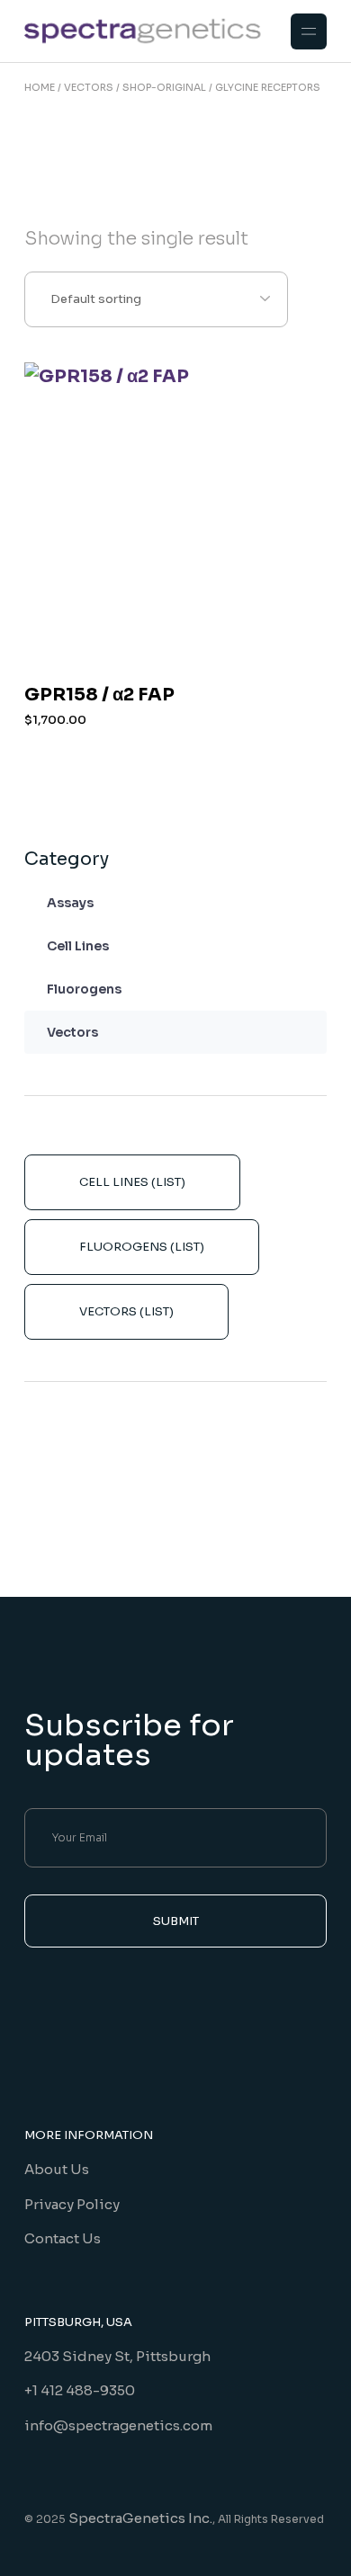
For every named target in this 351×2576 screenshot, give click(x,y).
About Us (57, 2169)
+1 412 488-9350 (80, 2390)
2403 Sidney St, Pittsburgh (117, 2356)
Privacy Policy (72, 2204)
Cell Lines (78, 946)
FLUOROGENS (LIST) (142, 1247)
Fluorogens (84, 989)
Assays (70, 903)
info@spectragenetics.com (118, 2425)
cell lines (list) (132, 1182)
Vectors (72, 1032)
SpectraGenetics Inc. (140, 2518)
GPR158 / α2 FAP (99, 695)
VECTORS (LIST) (126, 1311)
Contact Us (63, 2238)
